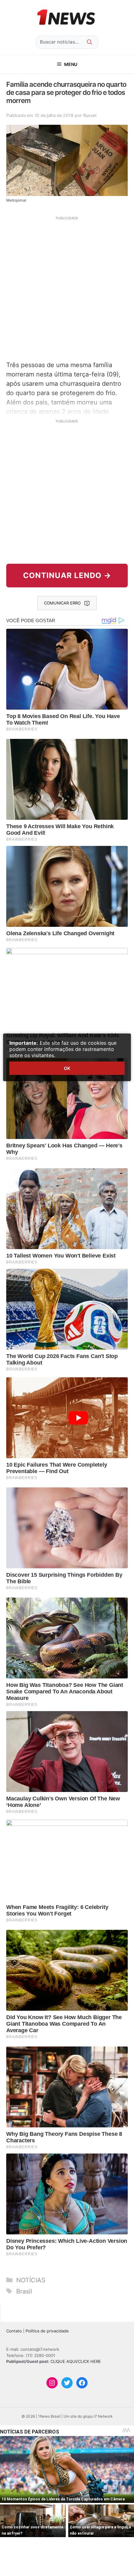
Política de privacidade (47, 2331)
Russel (90, 115)
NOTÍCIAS (31, 2280)
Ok (67, 1068)
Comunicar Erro (62, 603)
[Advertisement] (67, 288)
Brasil (24, 2291)
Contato (14, 2331)
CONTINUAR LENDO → (67, 575)
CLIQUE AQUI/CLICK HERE (76, 2361)
